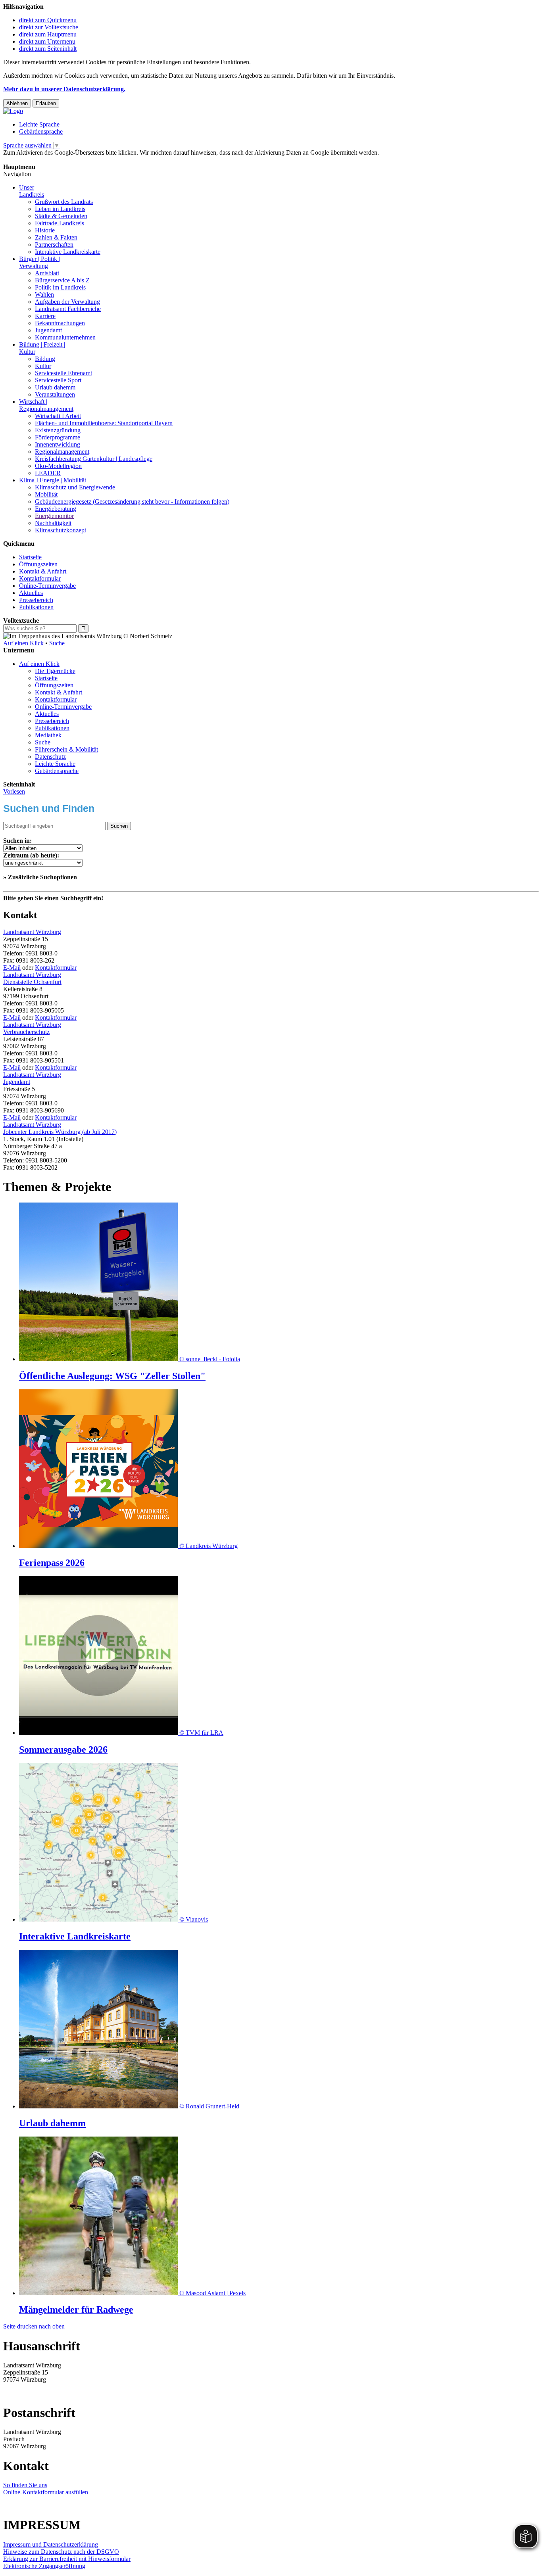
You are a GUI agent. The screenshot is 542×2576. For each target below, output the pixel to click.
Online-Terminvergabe (47, 586)
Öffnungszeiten (38, 564)
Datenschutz (50, 757)
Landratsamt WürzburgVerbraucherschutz (32, 1028)
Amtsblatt (47, 273)
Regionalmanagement (62, 452)
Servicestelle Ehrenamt (63, 373)
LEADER (48, 473)
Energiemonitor (54, 516)
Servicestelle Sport (58, 380)
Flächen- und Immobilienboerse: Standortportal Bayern (104, 423)
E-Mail (12, 968)
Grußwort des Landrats (64, 202)
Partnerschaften (54, 245)
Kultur (43, 366)
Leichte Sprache (39, 124)
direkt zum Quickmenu (48, 20)
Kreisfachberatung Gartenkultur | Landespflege (94, 459)
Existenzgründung (58, 430)
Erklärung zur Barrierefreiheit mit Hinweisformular (67, 2559)
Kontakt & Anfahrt (43, 571)
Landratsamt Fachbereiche (68, 309)
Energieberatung (56, 509)
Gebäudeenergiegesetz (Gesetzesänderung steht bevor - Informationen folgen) (132, 502)
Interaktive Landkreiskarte (68, 252)
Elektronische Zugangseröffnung (44, 2566)
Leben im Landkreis (60, 209)
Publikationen (36, 607)
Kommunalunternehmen (65, 337)
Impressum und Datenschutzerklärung (51, 2544)
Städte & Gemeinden (61, 216)
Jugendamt (48, 330)
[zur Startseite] (13, 111)
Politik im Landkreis (60, 287)
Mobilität (46, 494)
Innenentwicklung (58, 444)
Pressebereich (36, 600)
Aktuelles (31, 593)
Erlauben (46, 103)
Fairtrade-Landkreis (60, 223)
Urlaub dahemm (55, 387)
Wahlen (44, 294)
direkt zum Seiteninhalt (48, 49)
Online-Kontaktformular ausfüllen (46, 2492)
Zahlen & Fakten (56, 237)
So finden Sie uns (25, 2485)
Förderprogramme (58, 437)
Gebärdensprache (41, 131)
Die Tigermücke (55, 671)
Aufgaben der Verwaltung (67, 302)
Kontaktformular (40, 578)
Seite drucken (20, 2326)
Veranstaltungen (55, 394)
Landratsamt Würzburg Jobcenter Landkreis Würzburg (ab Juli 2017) (60, 1128)
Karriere (45, 316)
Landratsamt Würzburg (32, 932)
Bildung (45, 359)
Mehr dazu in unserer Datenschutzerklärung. (64, 89)
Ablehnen (17, 103)
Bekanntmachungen (60, 323)
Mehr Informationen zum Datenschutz (51, 160)
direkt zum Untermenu (47, 41)
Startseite (30, 557)
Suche (57, 643)
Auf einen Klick (23, 643)
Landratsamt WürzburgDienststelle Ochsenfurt (32, 978)
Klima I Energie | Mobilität (53, 480)
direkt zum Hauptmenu (48, 34)
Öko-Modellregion (58, 466)
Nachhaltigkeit (53, 523)
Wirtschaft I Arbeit (58, 416)
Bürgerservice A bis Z (62, 280)
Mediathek (48, 735)
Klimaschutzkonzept (61, 530)
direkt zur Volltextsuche (49, 27)
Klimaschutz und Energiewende (75, 487)
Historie (45, 230)
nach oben (52, 2326)
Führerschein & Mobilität (66, 749)
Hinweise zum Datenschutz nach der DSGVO (61, 2552)
